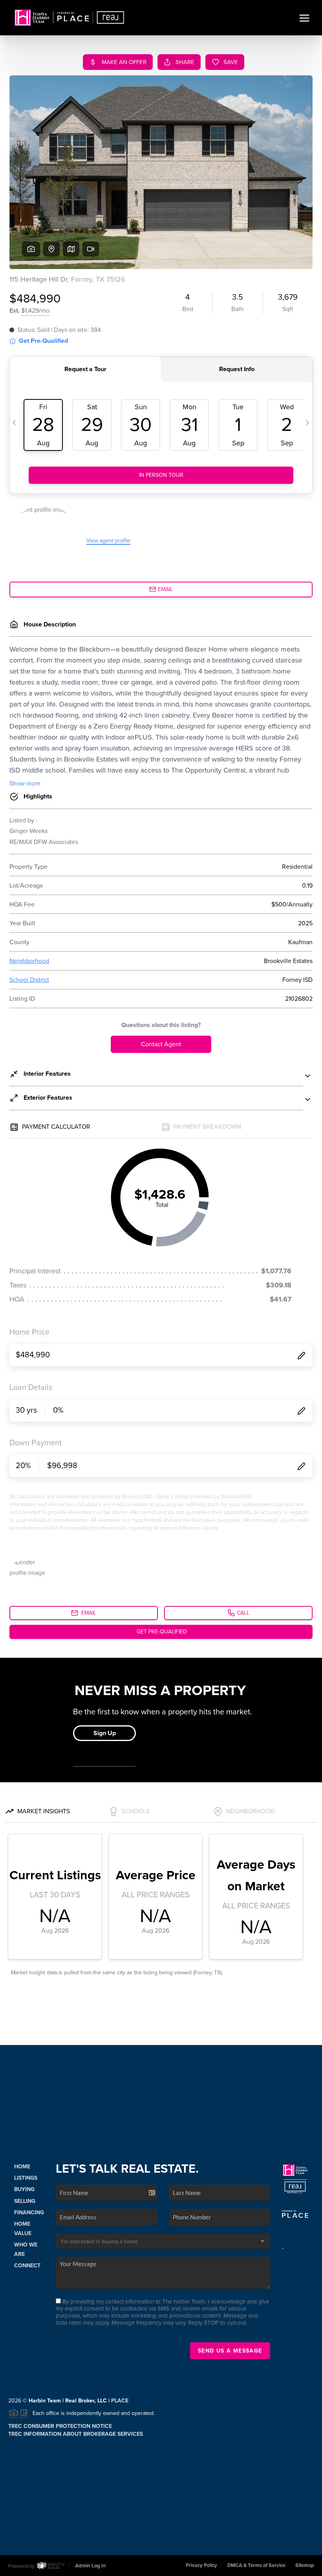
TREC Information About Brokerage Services (76, 2434)
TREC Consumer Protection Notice (60, 2426)
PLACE (120, 2401)
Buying (24, 2189)
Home (22, 2167)
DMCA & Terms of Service (256, 2565)
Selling (25, 2201)
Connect (27, 2266)
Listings (26, 2178)
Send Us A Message (230, 2351)
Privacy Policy (201, 2565)
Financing (29, 2213)
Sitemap (305, 2565)
